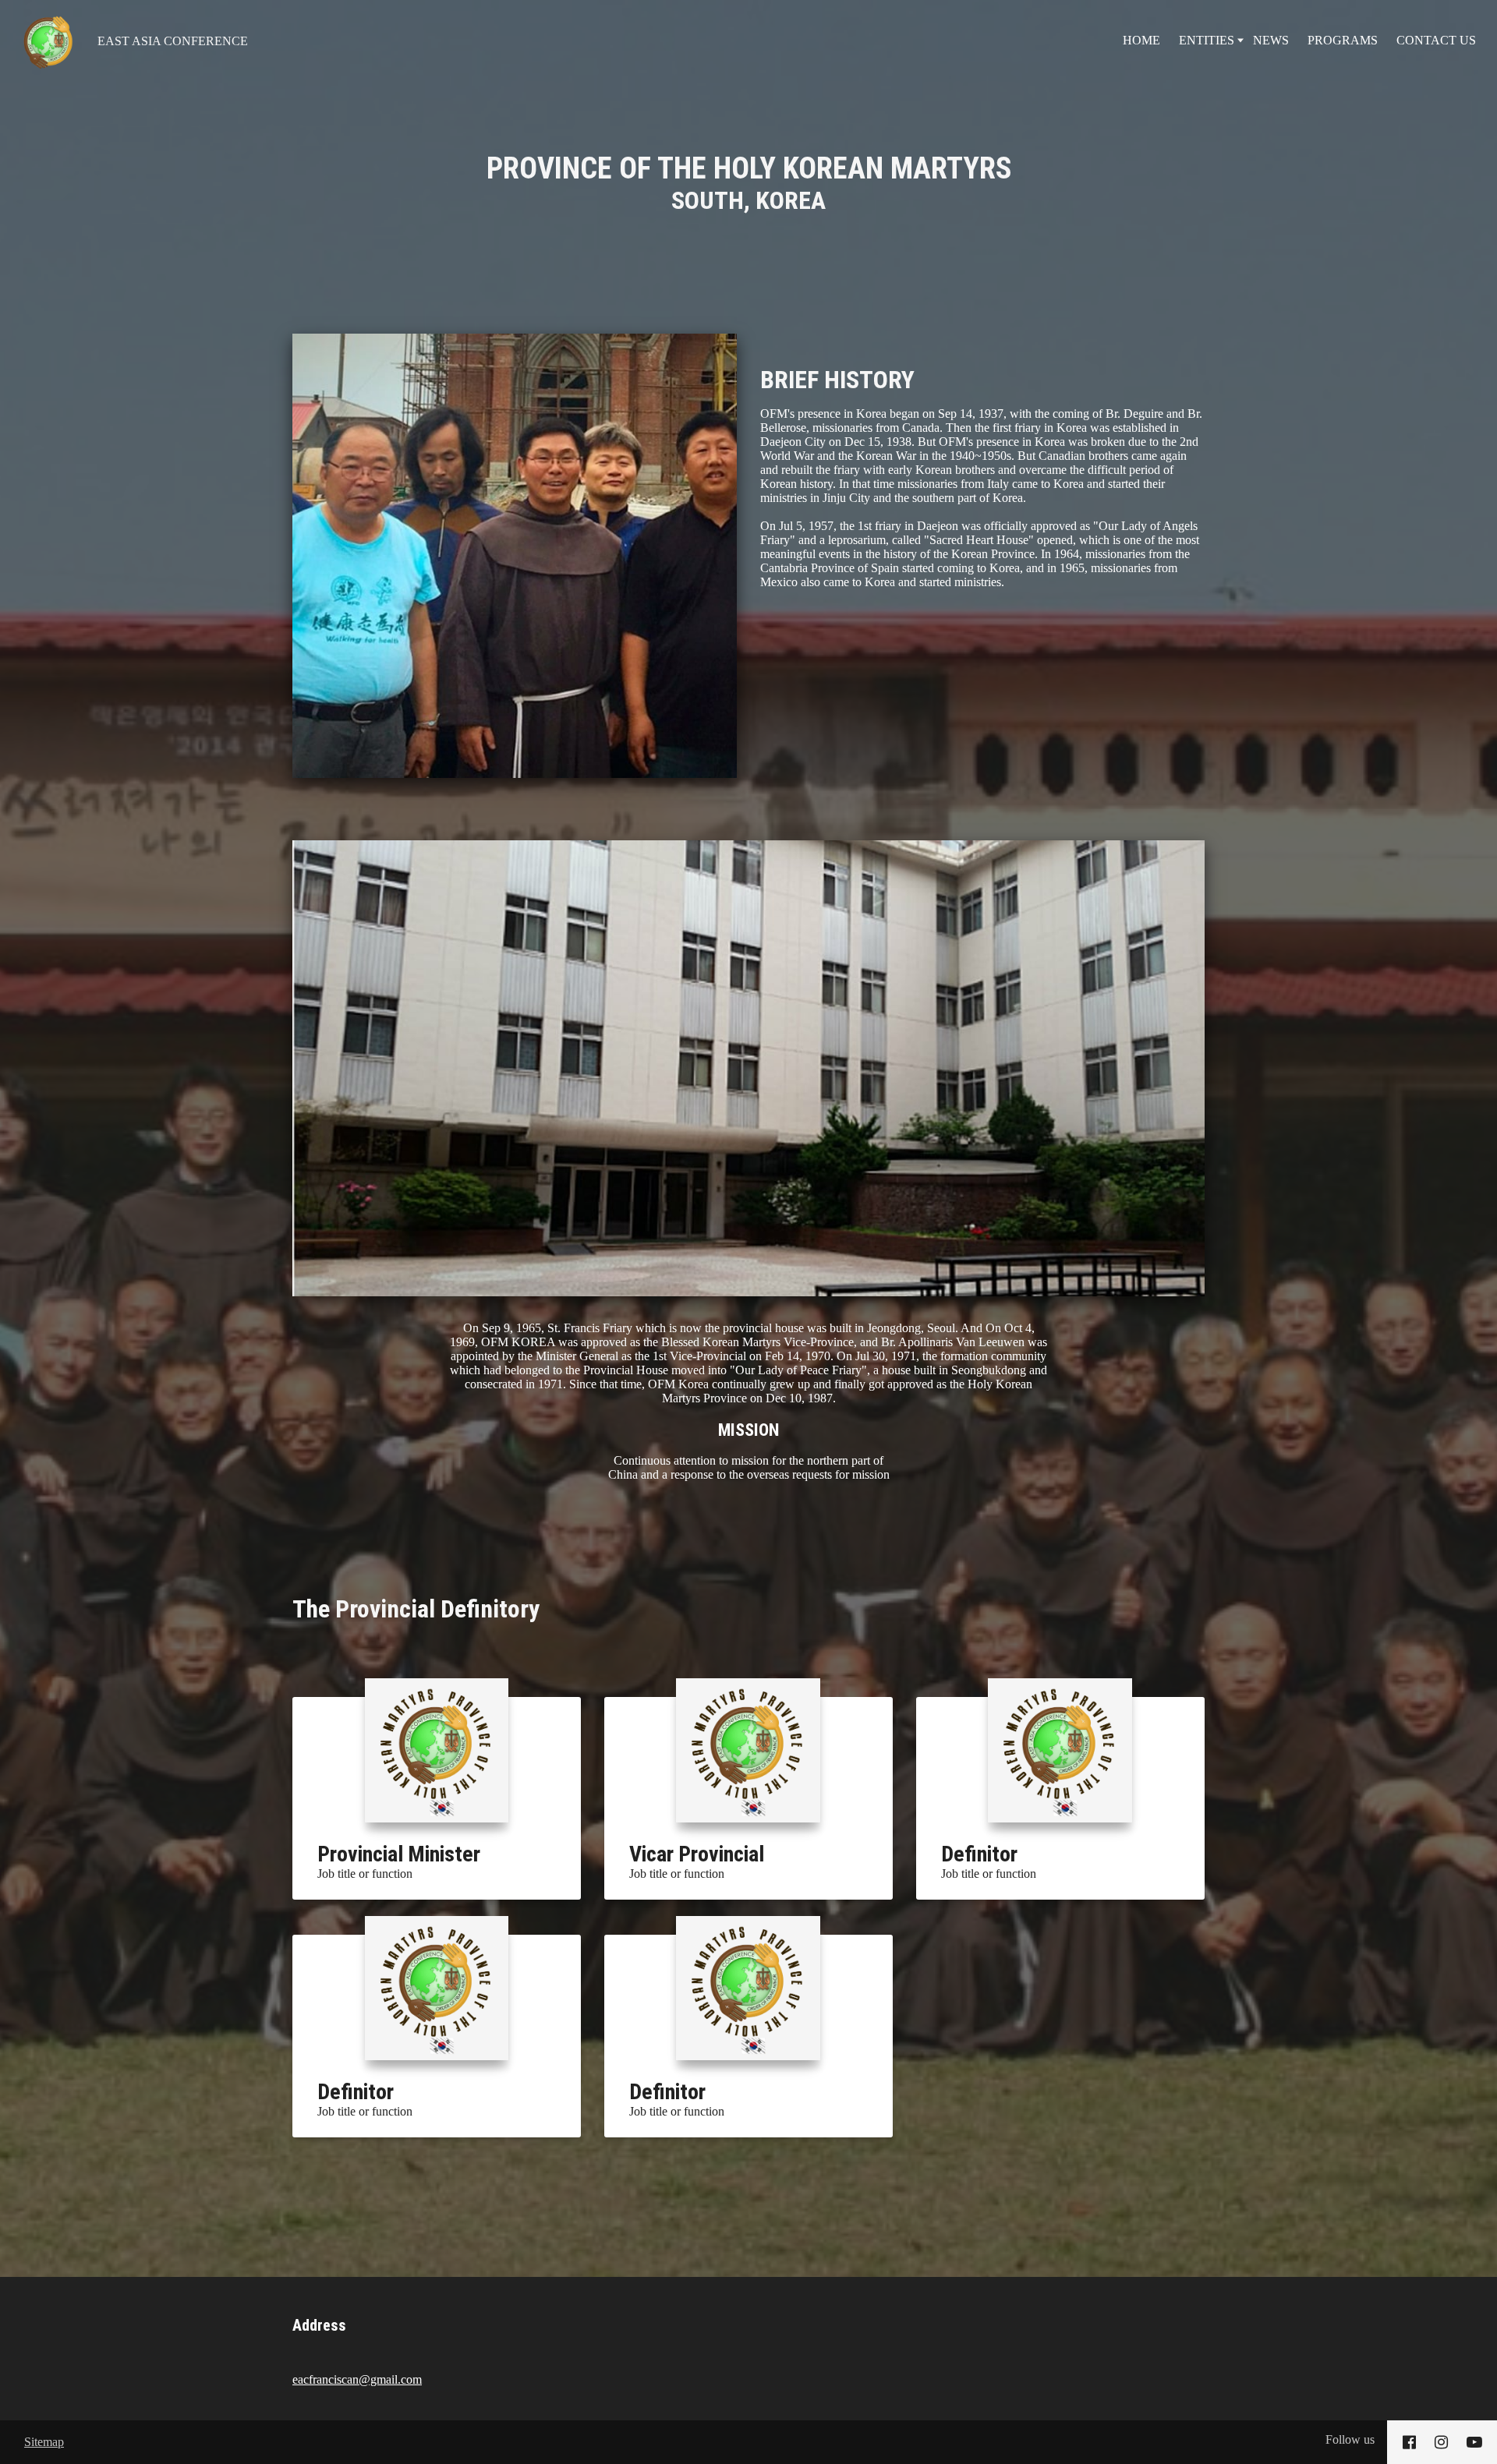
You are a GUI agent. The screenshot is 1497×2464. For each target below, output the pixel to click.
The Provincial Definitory (416, 1609)
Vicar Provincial (697, 1854)
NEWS (1271, 40)
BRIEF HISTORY (837, 380)
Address (319, 2325)
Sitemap (44, 2442)
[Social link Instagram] (1441, 2442)
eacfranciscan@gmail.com (357, 2379)
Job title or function (365, 1874)
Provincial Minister (399, 1854)
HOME (1141, 40)
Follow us (1350, 2439)
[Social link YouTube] (1474, 2442)
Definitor (979, 1854)
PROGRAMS (1343, 40)
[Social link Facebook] (1409, 2442)
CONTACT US (1436, 40)
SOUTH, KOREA (749, 183)
